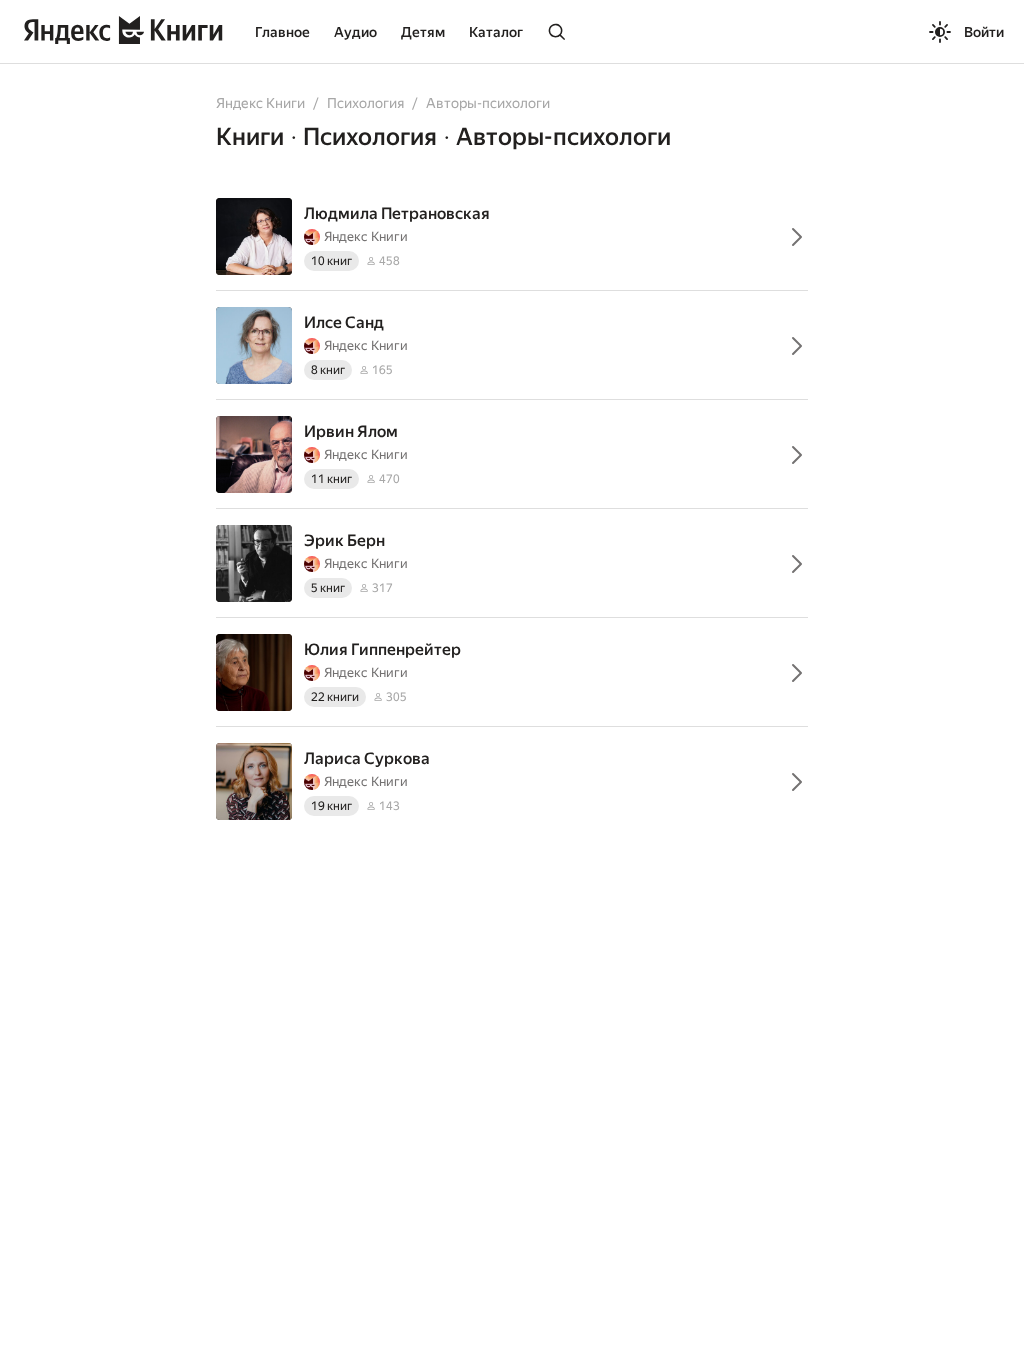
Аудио (355, 32)
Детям (423, 32)
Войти (984, 32)
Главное (282, 32)
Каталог (496, 32)
